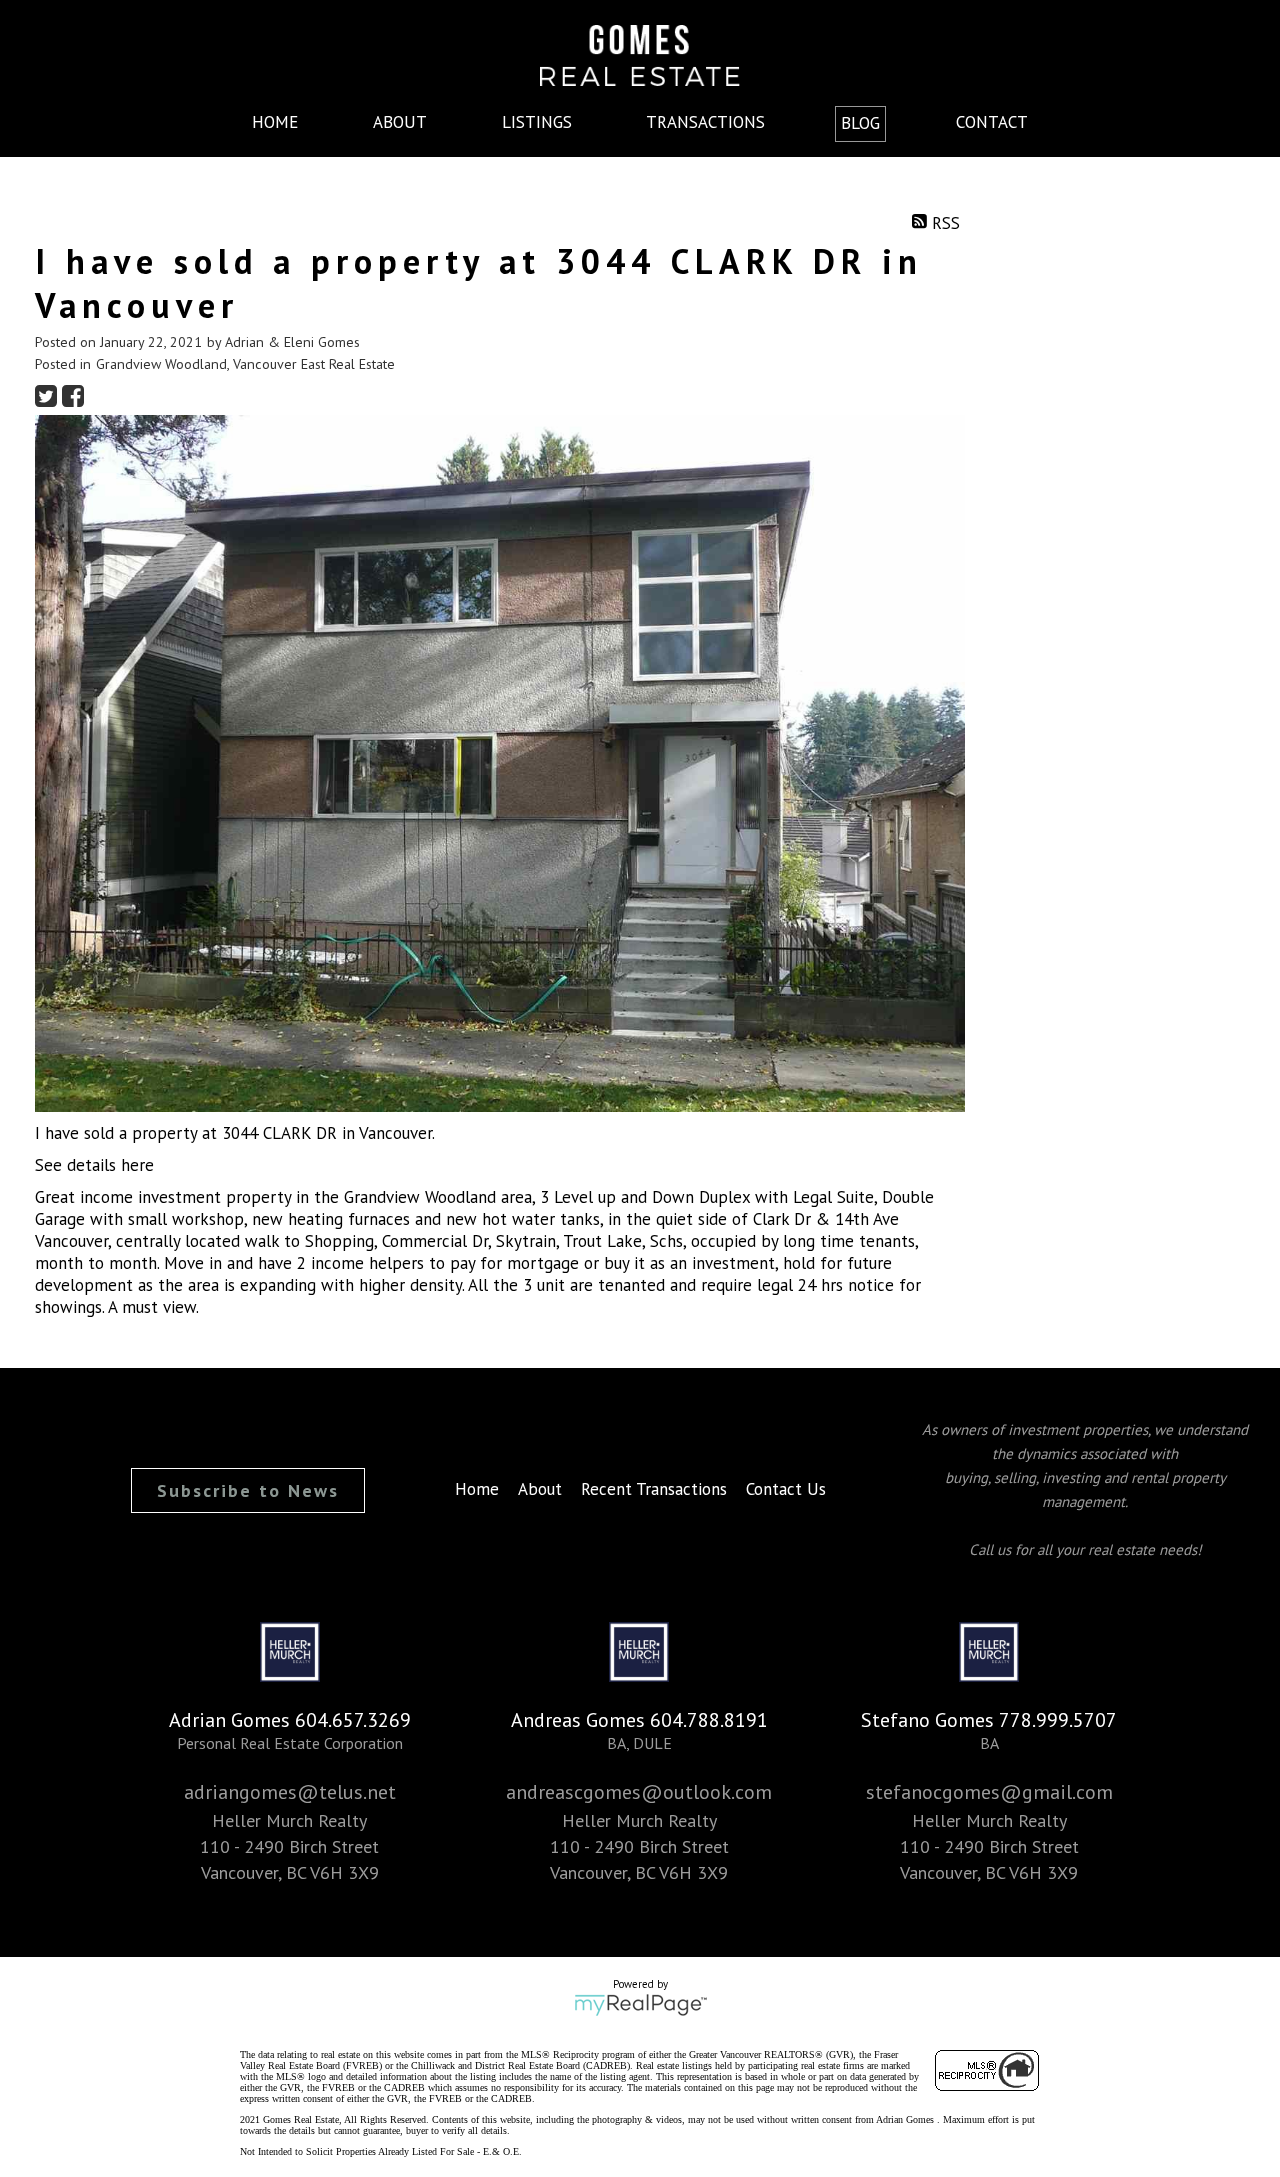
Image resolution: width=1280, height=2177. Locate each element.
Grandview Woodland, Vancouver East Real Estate (245, 364)
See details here (94, 1165)
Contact (992, 122)
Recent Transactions (654, 1489)
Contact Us (786, 1489)
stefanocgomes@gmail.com (989, 1792)
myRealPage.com (640, 2005)
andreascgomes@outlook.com (639, 1792)
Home (275, 122)
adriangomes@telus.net (290, 1792)
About (400, 122)
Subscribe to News (248, 1490)
